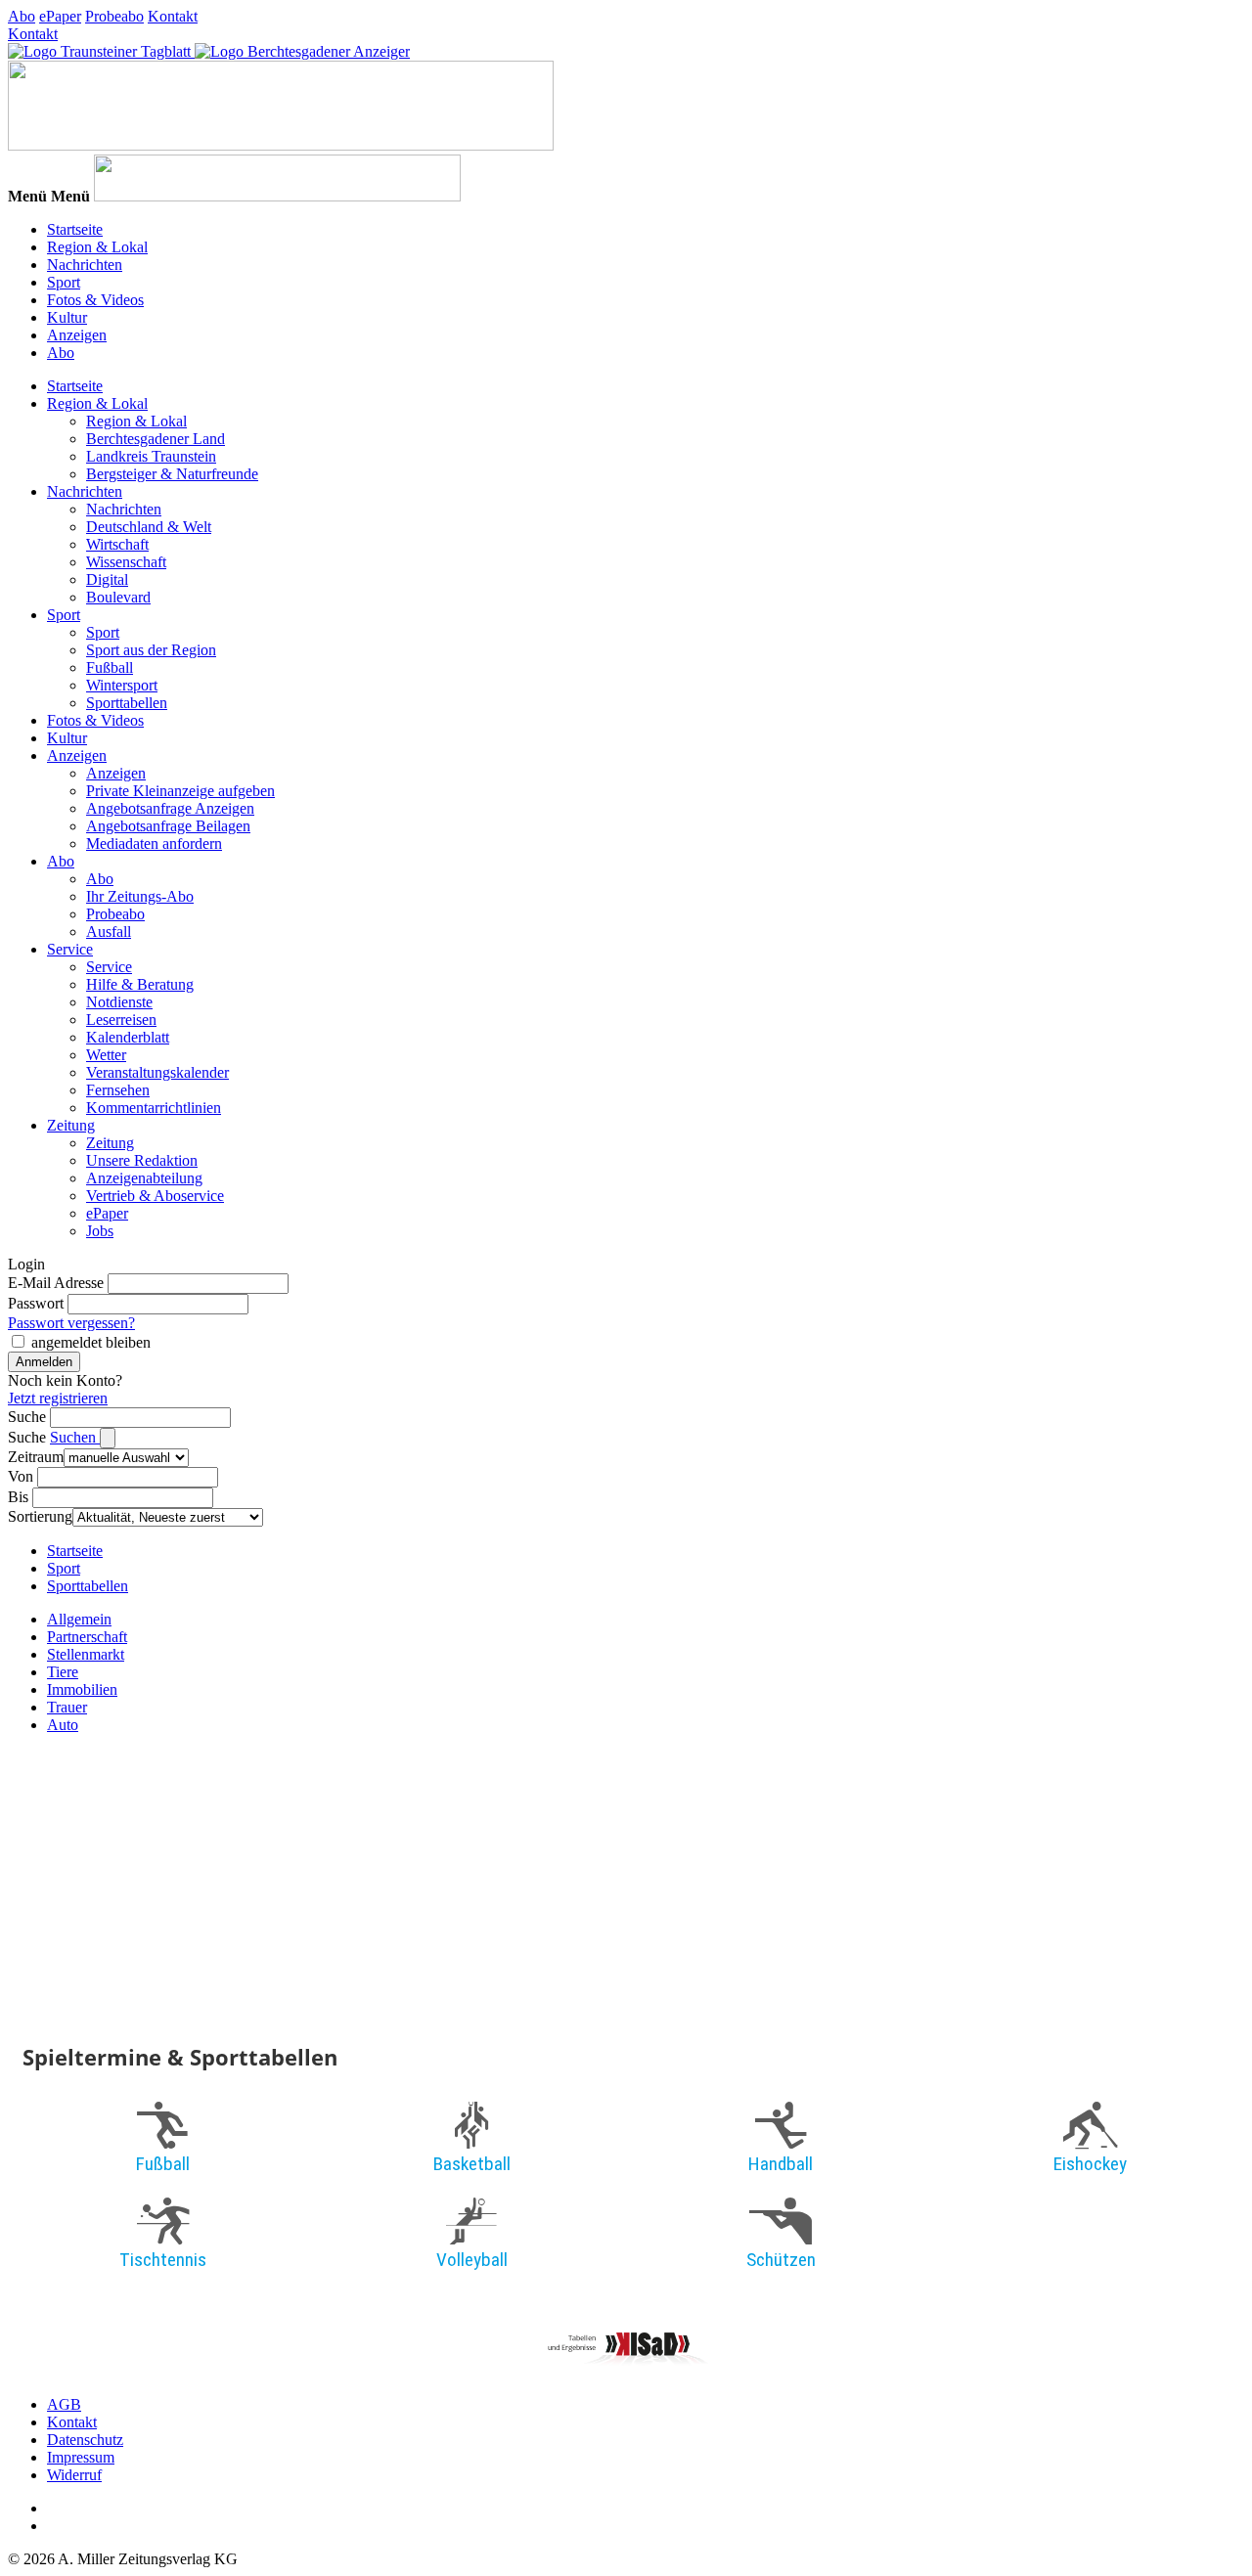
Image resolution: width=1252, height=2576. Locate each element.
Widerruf (74, 2475)
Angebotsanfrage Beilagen (168, 826)
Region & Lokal (97, 247)
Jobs (100, 1231)
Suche (27, 1417)
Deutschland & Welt (149, 527)
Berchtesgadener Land (156, 439)
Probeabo (114, 16)
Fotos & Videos (95, 300)
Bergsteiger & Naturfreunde (172, 474)
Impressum (81, 2457)
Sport (64, 282)
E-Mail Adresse (56, 1283)
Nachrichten (85, 265)
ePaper (60, 16)
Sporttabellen (127, 703)
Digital (107, 579)
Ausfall (109, 932)
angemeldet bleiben (91, 1342)
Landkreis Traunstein (151, 456)
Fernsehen (118, 1090)
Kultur (67, 317)
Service (70, 949)
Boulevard (118, 597)
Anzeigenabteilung (144, 1178)
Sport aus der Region (151, 650)
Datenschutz (85, 2440)
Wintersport (122, 685)
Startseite (75, 229)
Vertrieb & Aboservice (155, 1196)
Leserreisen (121, 1020)
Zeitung (71, 1125)
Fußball (110, 667)
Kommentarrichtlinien (154, 1108)
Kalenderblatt (128, 1037)
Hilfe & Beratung (140, 984)
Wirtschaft (117, 544)
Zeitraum (36, 1457)
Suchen (75, 1437)
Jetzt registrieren (58, 1398)
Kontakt (173, 16)
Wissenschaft (126, 562)
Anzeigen (77, 335)
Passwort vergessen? (71, 1323)
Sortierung (40, 1516)
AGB (64, 2404)
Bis (18, 1497)
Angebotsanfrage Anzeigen (170, 808)
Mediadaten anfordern (154, 844)
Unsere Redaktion (142, 1160)
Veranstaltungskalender (157, 1072)
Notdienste (119, 1002)
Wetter (106, 1055)
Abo (22, 16)
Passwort (36, 1303)
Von (21, 1476)
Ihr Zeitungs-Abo (140, 896)
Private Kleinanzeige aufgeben (180, 791)
